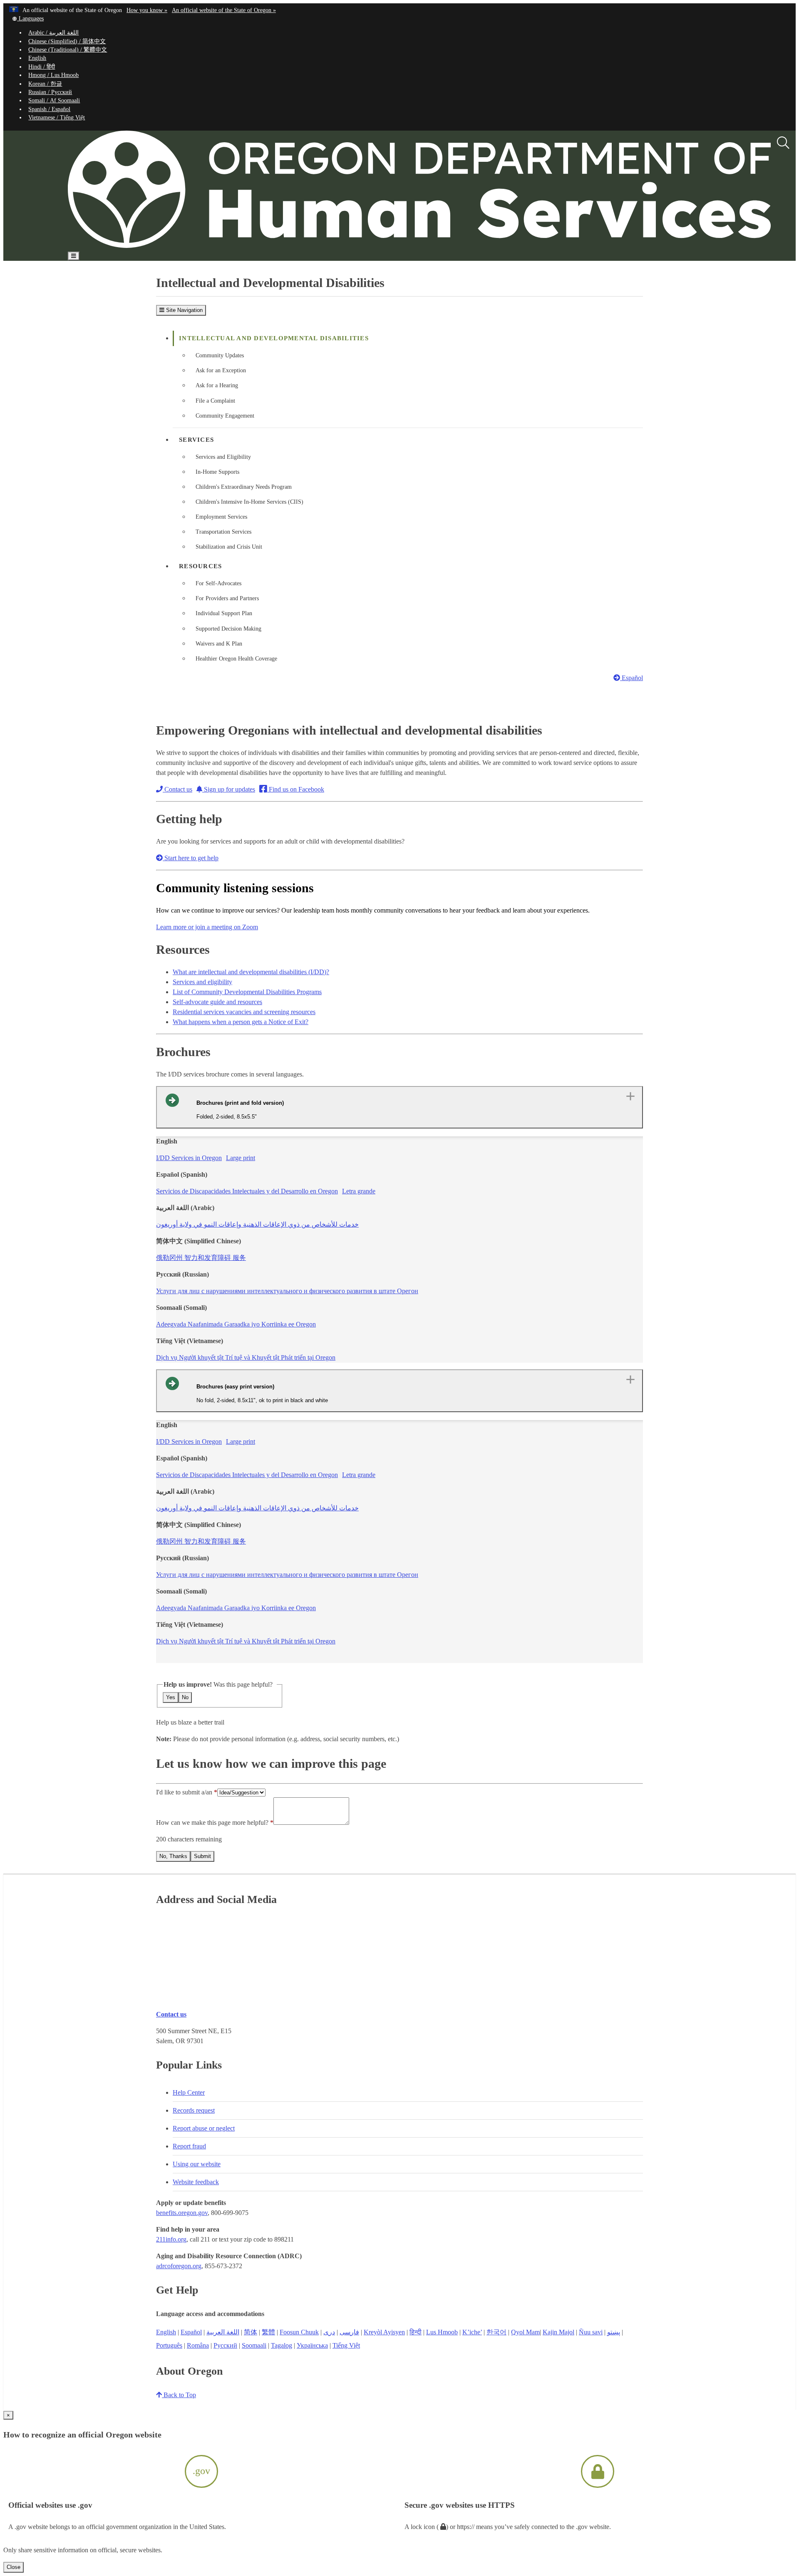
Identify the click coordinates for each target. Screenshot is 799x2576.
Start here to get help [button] (191, 858)
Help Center (189, 2092)
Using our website (197, 2164)
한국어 (496, 2332)
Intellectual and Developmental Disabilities (274, 338)
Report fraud (189, 2146)
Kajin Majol (558, 2332)
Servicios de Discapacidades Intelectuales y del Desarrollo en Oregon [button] (247, 1191)
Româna (198, 2345)
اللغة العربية (223, 2332)
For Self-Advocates (218, 583)
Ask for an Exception (221, 370)
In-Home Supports (217, 472)
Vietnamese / (57, 118)
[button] (28, 19)
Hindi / (42, 67)
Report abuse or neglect (204, 2128)
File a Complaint (215, 401)
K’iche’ (472, 2332)
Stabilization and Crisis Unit (229, 547)
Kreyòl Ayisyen (384, 2332)
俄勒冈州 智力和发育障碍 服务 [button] (201, 1258)
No (185, 1697)
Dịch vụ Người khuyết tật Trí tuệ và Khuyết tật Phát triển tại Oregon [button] (246, 1357)
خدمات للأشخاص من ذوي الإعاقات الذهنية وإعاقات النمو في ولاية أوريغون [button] (257, 1224)
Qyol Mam (525, 2332)
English (37, 58)
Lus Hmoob (442, 2332)
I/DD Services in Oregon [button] (189, 1158)
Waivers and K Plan (219, 644)
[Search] (783, 143)
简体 (251, 2332)
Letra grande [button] (359, 1191)
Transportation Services (223, 532)
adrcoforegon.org (179, 2266)
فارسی (349, 2332)
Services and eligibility (202, 982)
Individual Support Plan (224, 613)
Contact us (177, 789)
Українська (312, 2345)
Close (14, 2567)
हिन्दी (416, 2332)
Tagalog (282, 2345)
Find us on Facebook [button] (296, 789)
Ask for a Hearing (217, 385)
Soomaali (254, 2345)
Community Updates (220, 355)
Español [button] (632, 678)
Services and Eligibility (223, 457)
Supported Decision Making (228, 629)
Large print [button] (241, 1158)
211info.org (171, 2239)
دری (329, 2332)
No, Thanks (173, 1856)
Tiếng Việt (346, 2345)
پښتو (614, 2332)
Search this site (113, 280)
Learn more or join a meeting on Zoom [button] (207, 927)
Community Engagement (225, 416)
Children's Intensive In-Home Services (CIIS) (249, 502)
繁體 (268, 2332)
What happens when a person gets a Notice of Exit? (241, 1022)
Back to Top (179, 2395)
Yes (171, 1697)
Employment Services (221, 517)
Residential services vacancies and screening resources (244, 1012)
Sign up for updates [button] (229, 789)
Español (191, 2332)
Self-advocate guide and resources (217, 1002)
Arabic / (53, 33)
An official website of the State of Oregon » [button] (224, 10)
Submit (202, 1856)
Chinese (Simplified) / (67, 41)
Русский (225, 2345)
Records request (194, 2110)
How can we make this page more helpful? (212, 1823)
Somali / (54, 100)
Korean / (45, 84)
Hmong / (53, 75)
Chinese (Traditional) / (68, 50)
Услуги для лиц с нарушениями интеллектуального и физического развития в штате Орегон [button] (287, 1291)
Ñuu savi (591, 2332)
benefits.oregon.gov (182, 2213)
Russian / (50, 92)
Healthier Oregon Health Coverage (236, 659)
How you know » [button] (147, 10)
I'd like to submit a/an (185, 1792)
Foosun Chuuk (299, 2332)
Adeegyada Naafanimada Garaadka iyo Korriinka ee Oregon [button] (236, 1324)
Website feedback (196, 2182)
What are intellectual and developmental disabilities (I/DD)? (251, 972)
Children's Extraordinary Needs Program (244, 487)
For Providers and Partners (227, 598)
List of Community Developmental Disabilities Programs (247, 992)
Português (169, 2345)
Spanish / (49, 109)
